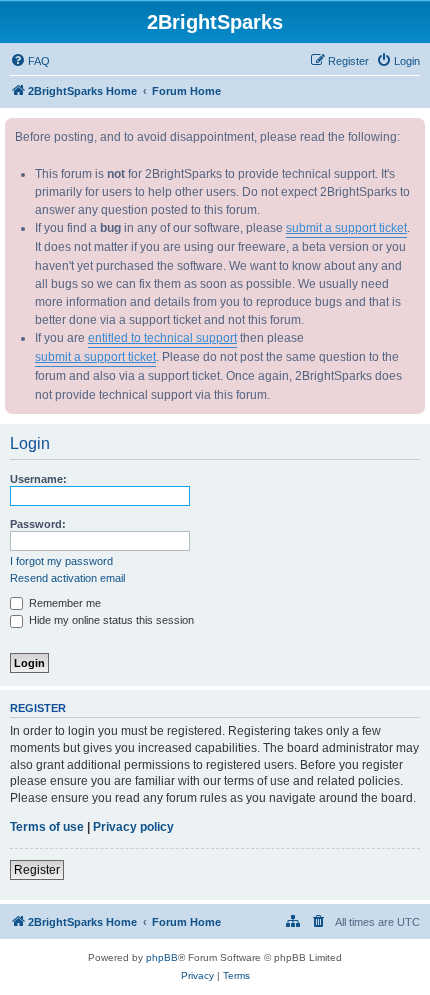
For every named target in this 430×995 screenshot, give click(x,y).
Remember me (63, 603)
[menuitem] (30, 61)
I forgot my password (61, 561)
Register (37, 870)
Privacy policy (133, 827)
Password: (38, 524)
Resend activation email (67, 578)
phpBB (162, 957)
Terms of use (47, 827)
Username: (38, 479)
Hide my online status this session (110, 620)
